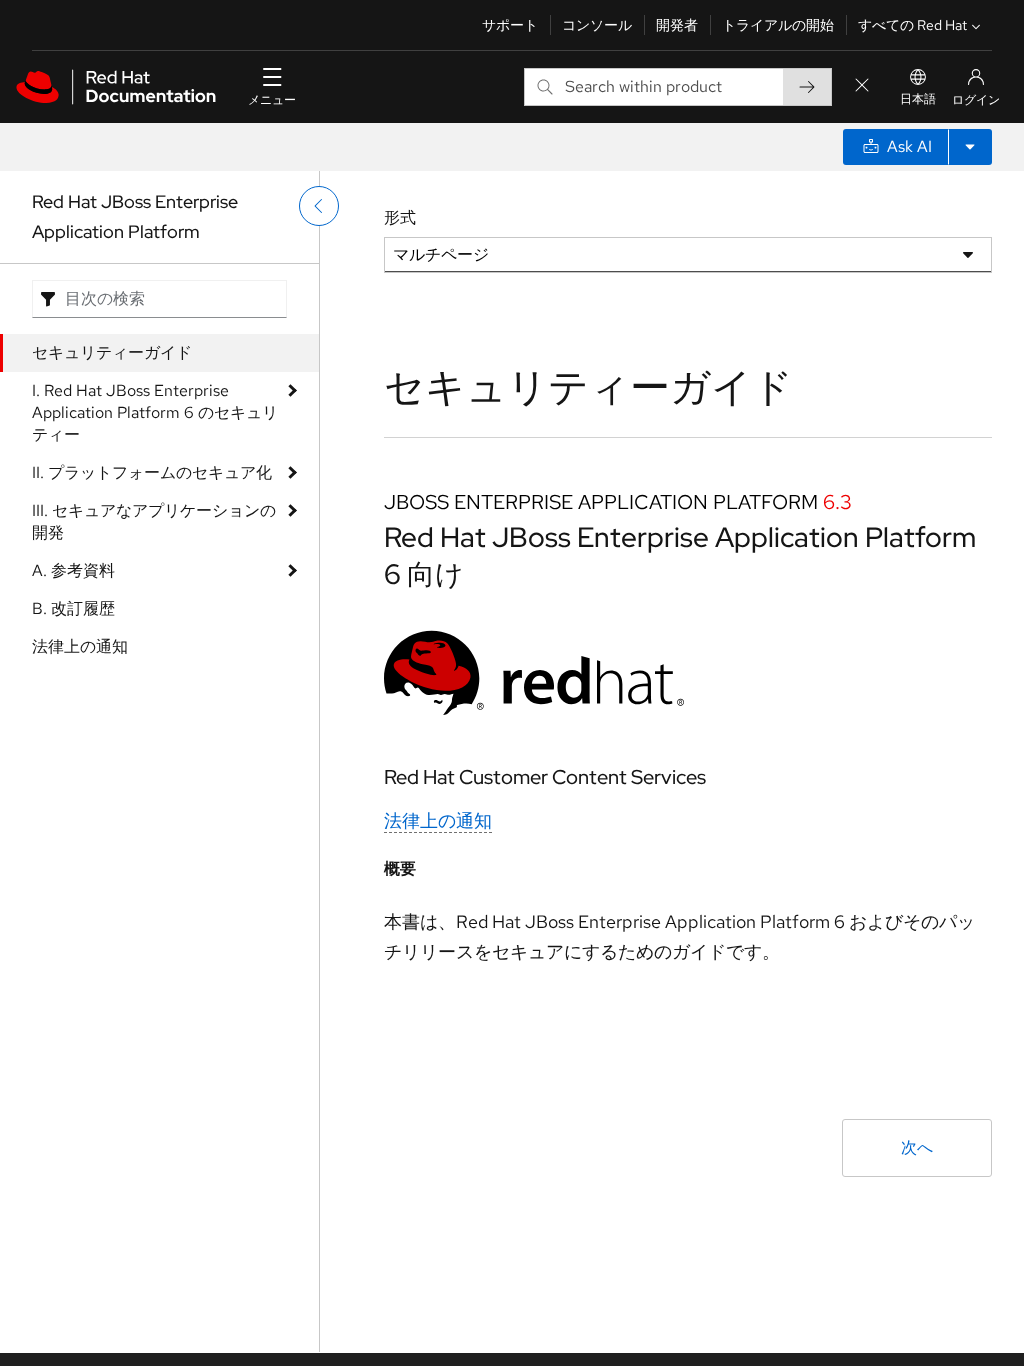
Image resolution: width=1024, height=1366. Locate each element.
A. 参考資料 (73, 570)
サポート (510, 25)
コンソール (597, 25)
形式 (400, 217)
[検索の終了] (862, 86)
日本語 (918, 99)
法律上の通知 (80, 646)
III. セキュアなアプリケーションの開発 (154, 521)
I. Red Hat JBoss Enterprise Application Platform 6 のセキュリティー (155, 412)
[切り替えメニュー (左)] (319, 206)
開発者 (677, 25)
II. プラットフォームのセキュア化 (152, 472)
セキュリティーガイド (112, 352)
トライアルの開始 (778, 25)
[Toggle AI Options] (970, 147)
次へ (917, 1147)
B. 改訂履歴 (73, 608)
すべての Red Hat (912, 25)
